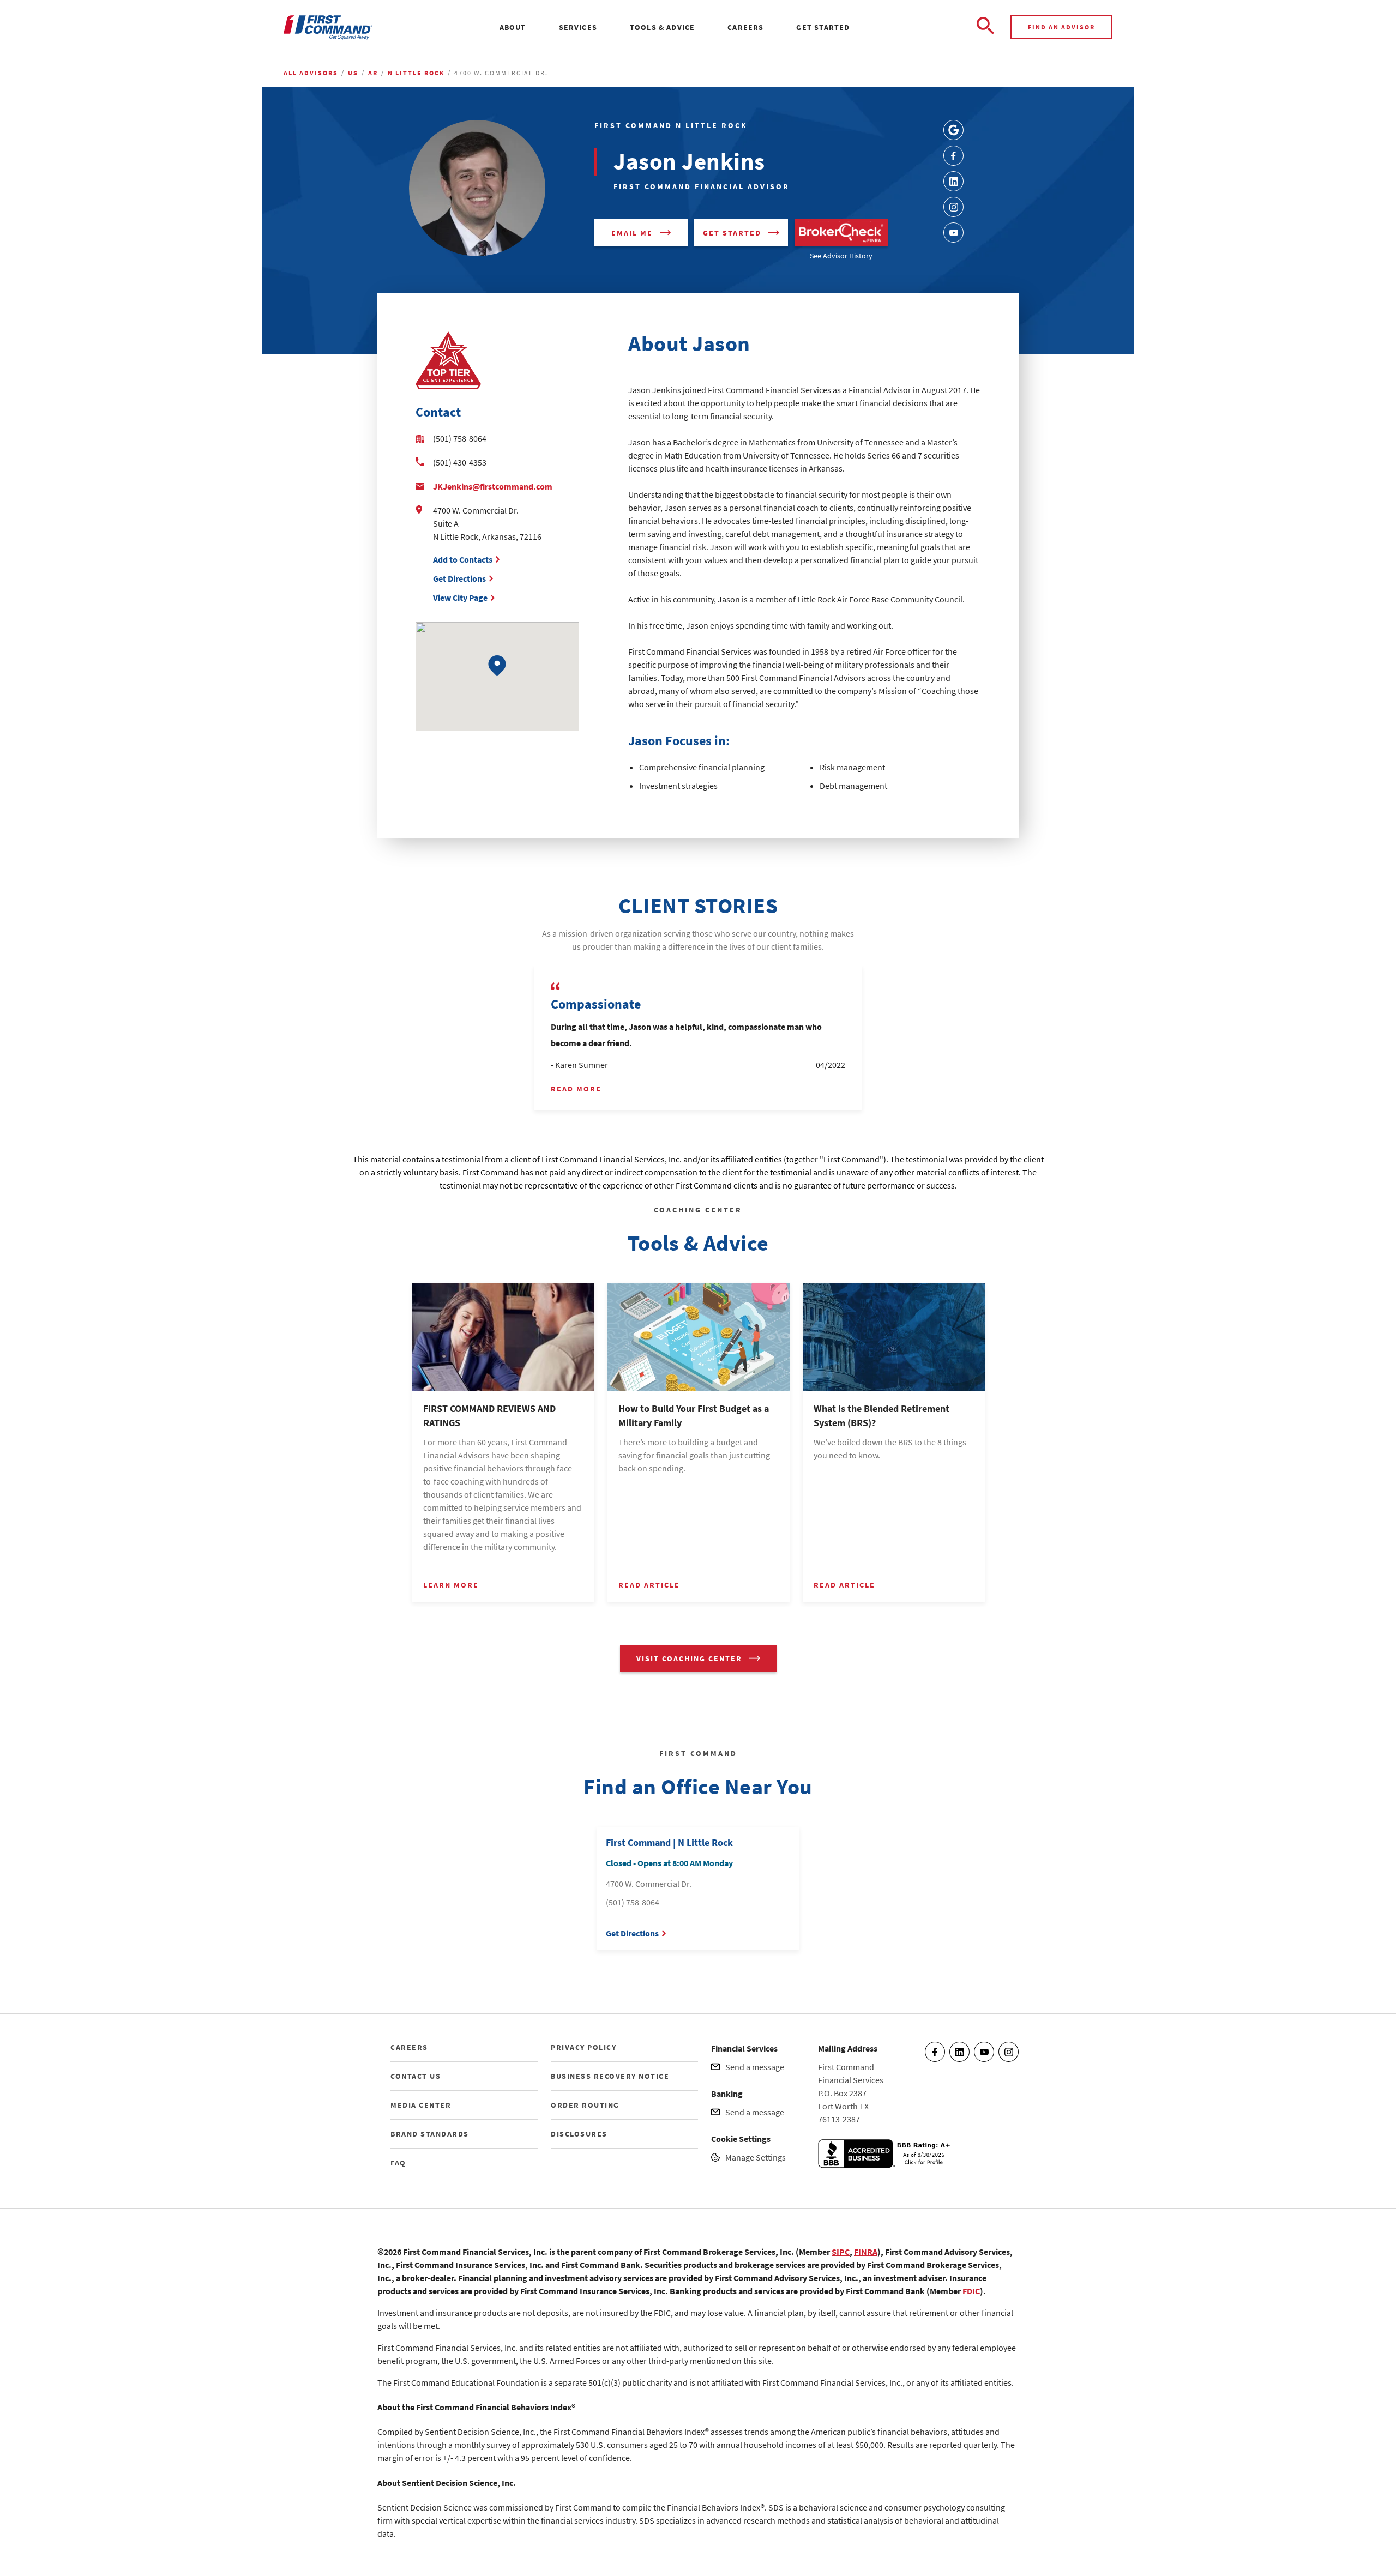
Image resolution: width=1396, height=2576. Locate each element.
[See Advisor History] (841, 233)
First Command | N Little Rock (669, 1842)
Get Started (732, 233)
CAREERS (409, 2047)
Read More (576, 1089)
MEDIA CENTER (421, 2105)
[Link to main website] (328, 28)
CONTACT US (416, 2076)
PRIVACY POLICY (583, 2047)
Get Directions (459, 578)
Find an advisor (1061, 27)
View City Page (460, 598)
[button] (497, 666)
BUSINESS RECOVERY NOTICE (610, 2076)
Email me (632, 233)
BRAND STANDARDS (430, 2134)
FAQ (398, 2163)
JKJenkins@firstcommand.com (493, 486)
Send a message (755, 2067)
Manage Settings (756, 2157)
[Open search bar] (985, 27)
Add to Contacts (463, 559)
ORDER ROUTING (585, 2105)
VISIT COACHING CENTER (689, 1658)
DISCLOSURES (579, 2134)
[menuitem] (513, 27)
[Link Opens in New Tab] (953, 130)
